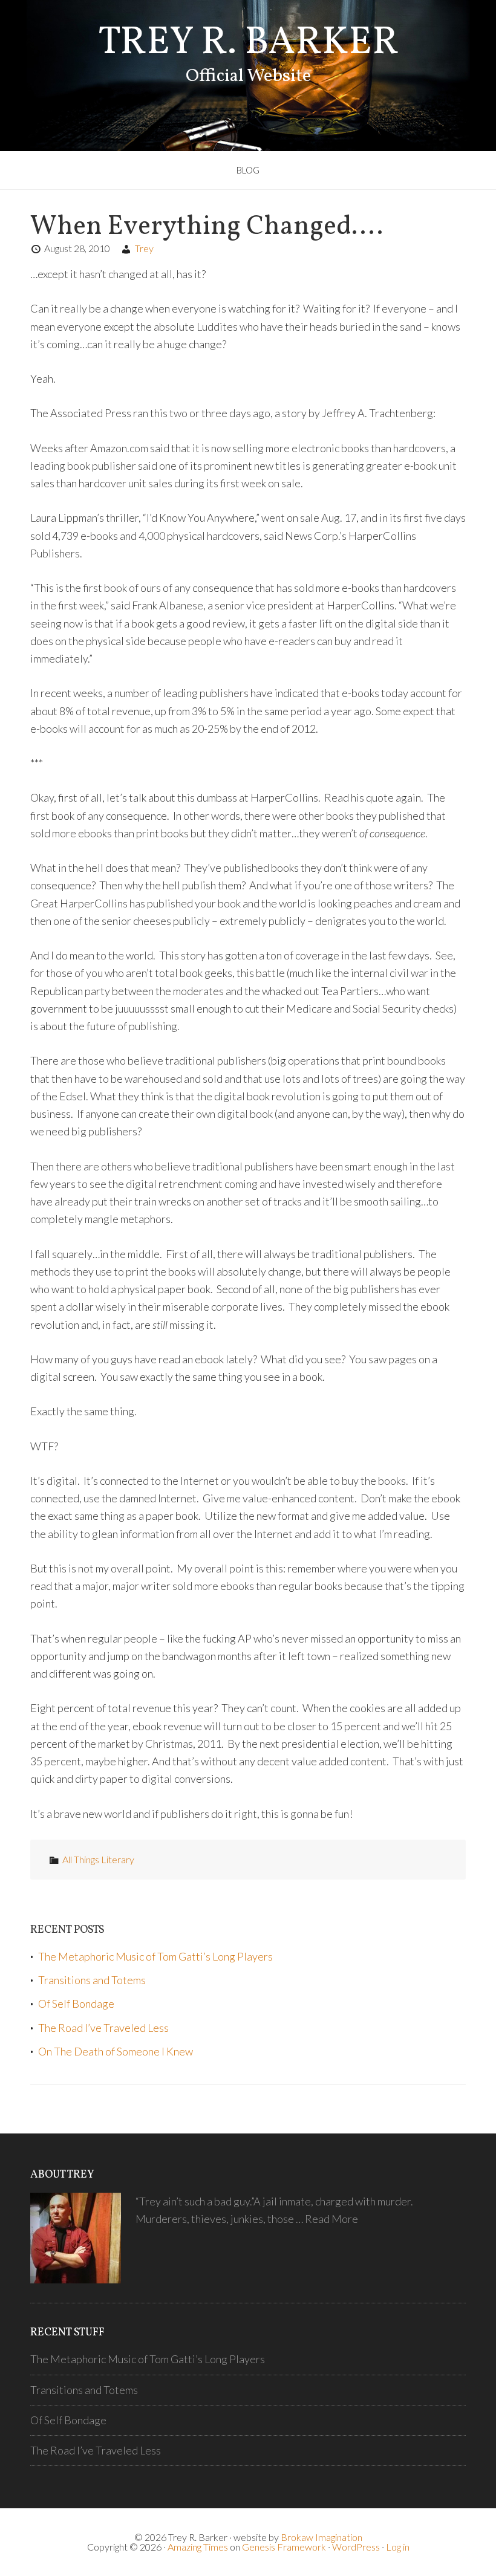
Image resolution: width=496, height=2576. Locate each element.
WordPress (356, 2547)
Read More (331, 2219)
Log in (398, 2547)
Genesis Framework (284, 2547)
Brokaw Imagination (321, 2537)
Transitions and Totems (92, 1980)
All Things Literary (98, 1859)
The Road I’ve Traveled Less (103, 2028)
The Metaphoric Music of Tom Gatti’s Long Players (155, 1956)
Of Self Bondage (76, 2003)
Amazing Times (198, 2547)
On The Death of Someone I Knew (116, 2051)
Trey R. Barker (248, 43)
